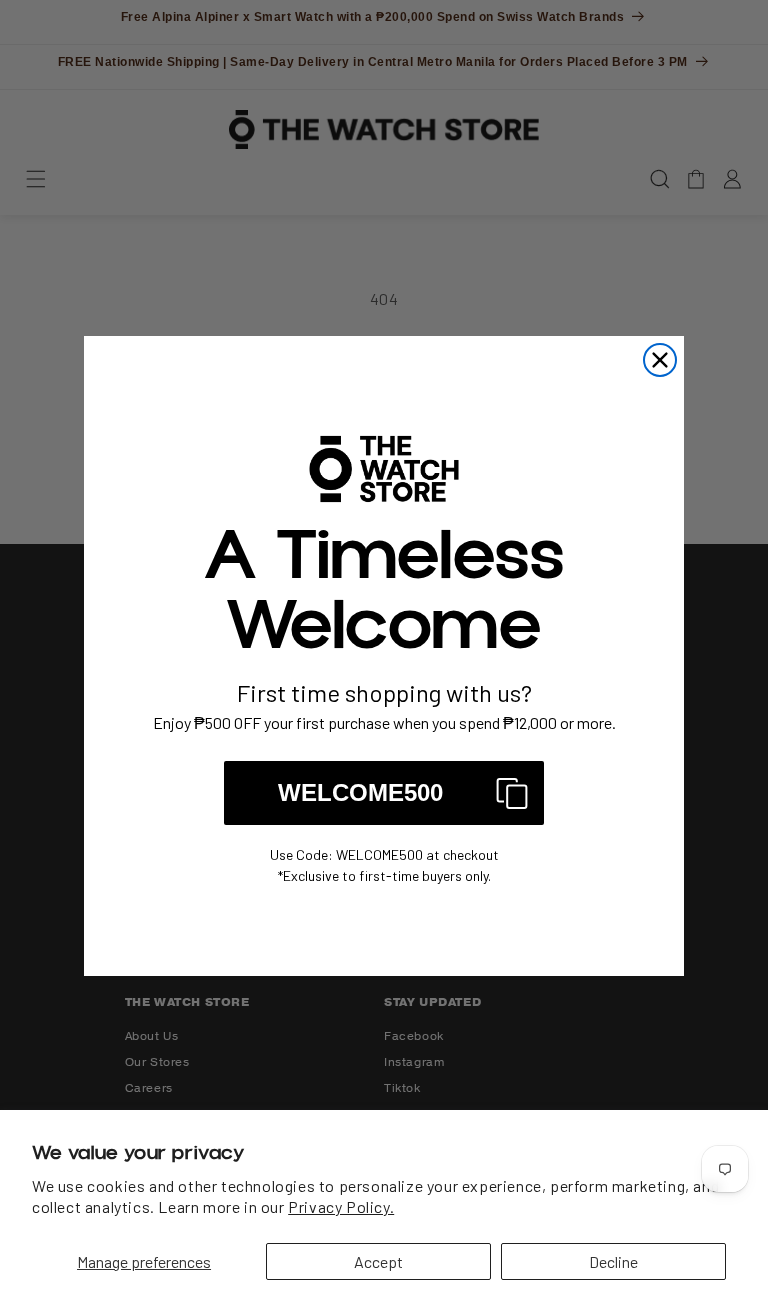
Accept (378, 1261)
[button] (384, 793)
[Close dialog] (660, 360)
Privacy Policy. (341, 1206)
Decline (613, 1261)
